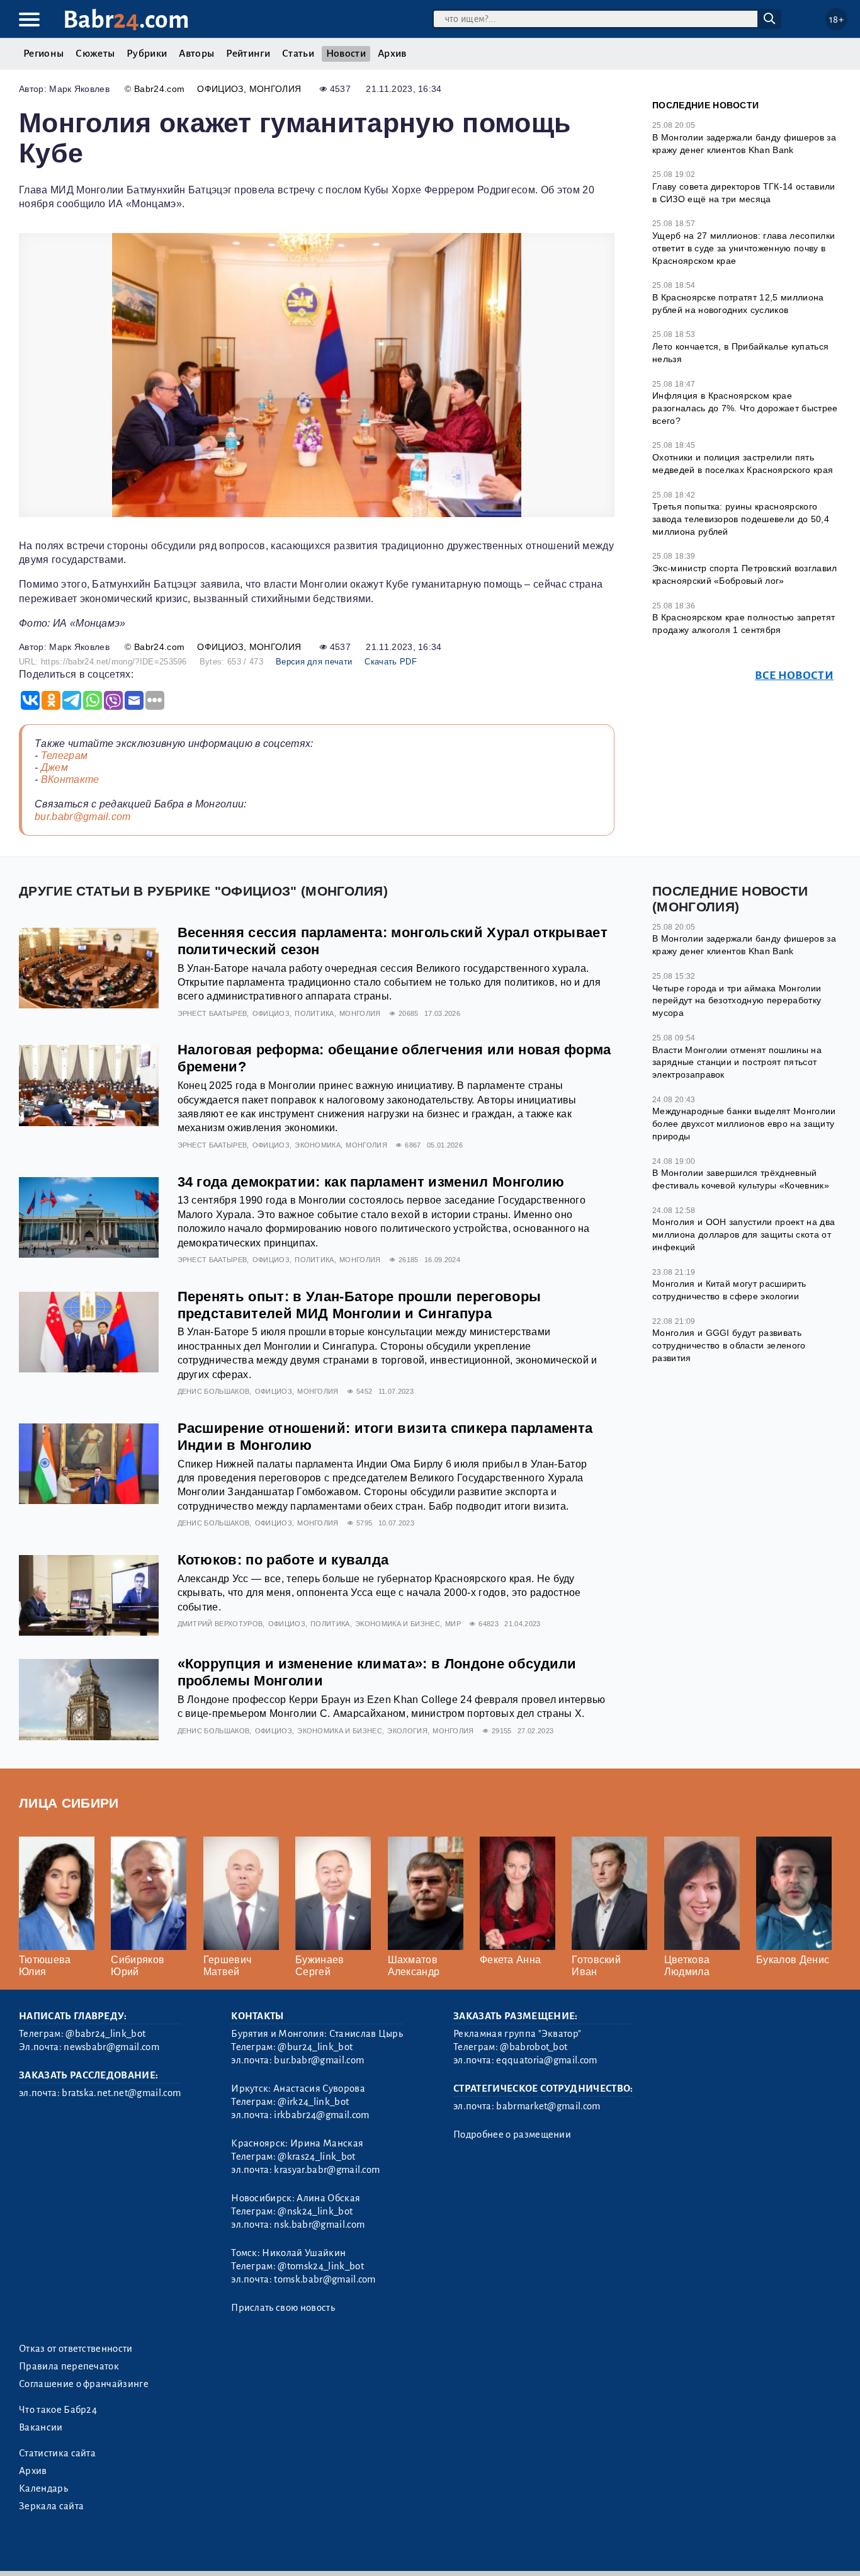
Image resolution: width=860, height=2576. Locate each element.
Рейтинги (248, 54)
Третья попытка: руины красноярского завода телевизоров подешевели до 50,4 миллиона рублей (741, 519)
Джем (54, 767)
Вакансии (41, 2427)
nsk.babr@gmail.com (319, 2225)
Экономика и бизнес (398, 1624)
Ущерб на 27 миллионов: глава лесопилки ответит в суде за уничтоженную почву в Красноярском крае (744, 248)
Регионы (43, 54)
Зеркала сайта (51, 2506)
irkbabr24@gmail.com (321, 2115)
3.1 (96, 2550)
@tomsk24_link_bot (320, 2266)
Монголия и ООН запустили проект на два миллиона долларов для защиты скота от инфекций (744, 1234)
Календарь (43, 2488)
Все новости (794, 675)
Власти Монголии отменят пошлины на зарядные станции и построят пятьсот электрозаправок (737, 1062)
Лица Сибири (69, 1803)
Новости (346, 54)
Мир (453, 1624)
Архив (392, 54)
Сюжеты (95, 54)
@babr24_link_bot (105, 2034)
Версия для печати (314, 662)
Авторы (196, 54)
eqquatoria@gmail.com (546, 2060)
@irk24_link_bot (313, 2102)
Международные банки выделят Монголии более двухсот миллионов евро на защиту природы (744, 1123)
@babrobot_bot (534, 2047)
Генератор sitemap (305, 2550)
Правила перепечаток (69, 2366)
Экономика (318, 1145)
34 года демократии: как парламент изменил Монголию (371, 1182)
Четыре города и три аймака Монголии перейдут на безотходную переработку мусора (737, 1000)
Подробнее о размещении (512, 2134)
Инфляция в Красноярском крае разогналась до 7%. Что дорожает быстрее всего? (745, 408)
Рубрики (147, 54)
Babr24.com (159, 89)
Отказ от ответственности (76, 2349)
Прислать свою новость (283, 2308)
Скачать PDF (391, 662)
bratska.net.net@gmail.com (121, 2093)
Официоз (220, 89)
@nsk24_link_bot (315, 2211)
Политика (314, 1013)
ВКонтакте (70, 779)
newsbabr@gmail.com (111, 2047)
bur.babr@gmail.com (83, 817)
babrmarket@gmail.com (548, 2106)
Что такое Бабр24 (58, 2410)
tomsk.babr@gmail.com (325, 2279)
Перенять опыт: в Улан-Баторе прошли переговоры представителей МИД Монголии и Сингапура (359, 1305)
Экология (407, 1731)
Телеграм (65, 755)
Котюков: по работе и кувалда (283, 1560)
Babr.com (126, 20)
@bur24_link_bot (315, 2047)
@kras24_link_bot (316, 2157)
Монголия (275, 89)
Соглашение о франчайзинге (84, 2384)
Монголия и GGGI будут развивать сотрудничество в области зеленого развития (729, 1345)
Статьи (298, 54)
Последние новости (705, 105)
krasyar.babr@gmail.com (327, 2170)
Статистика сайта (57, 2453)
